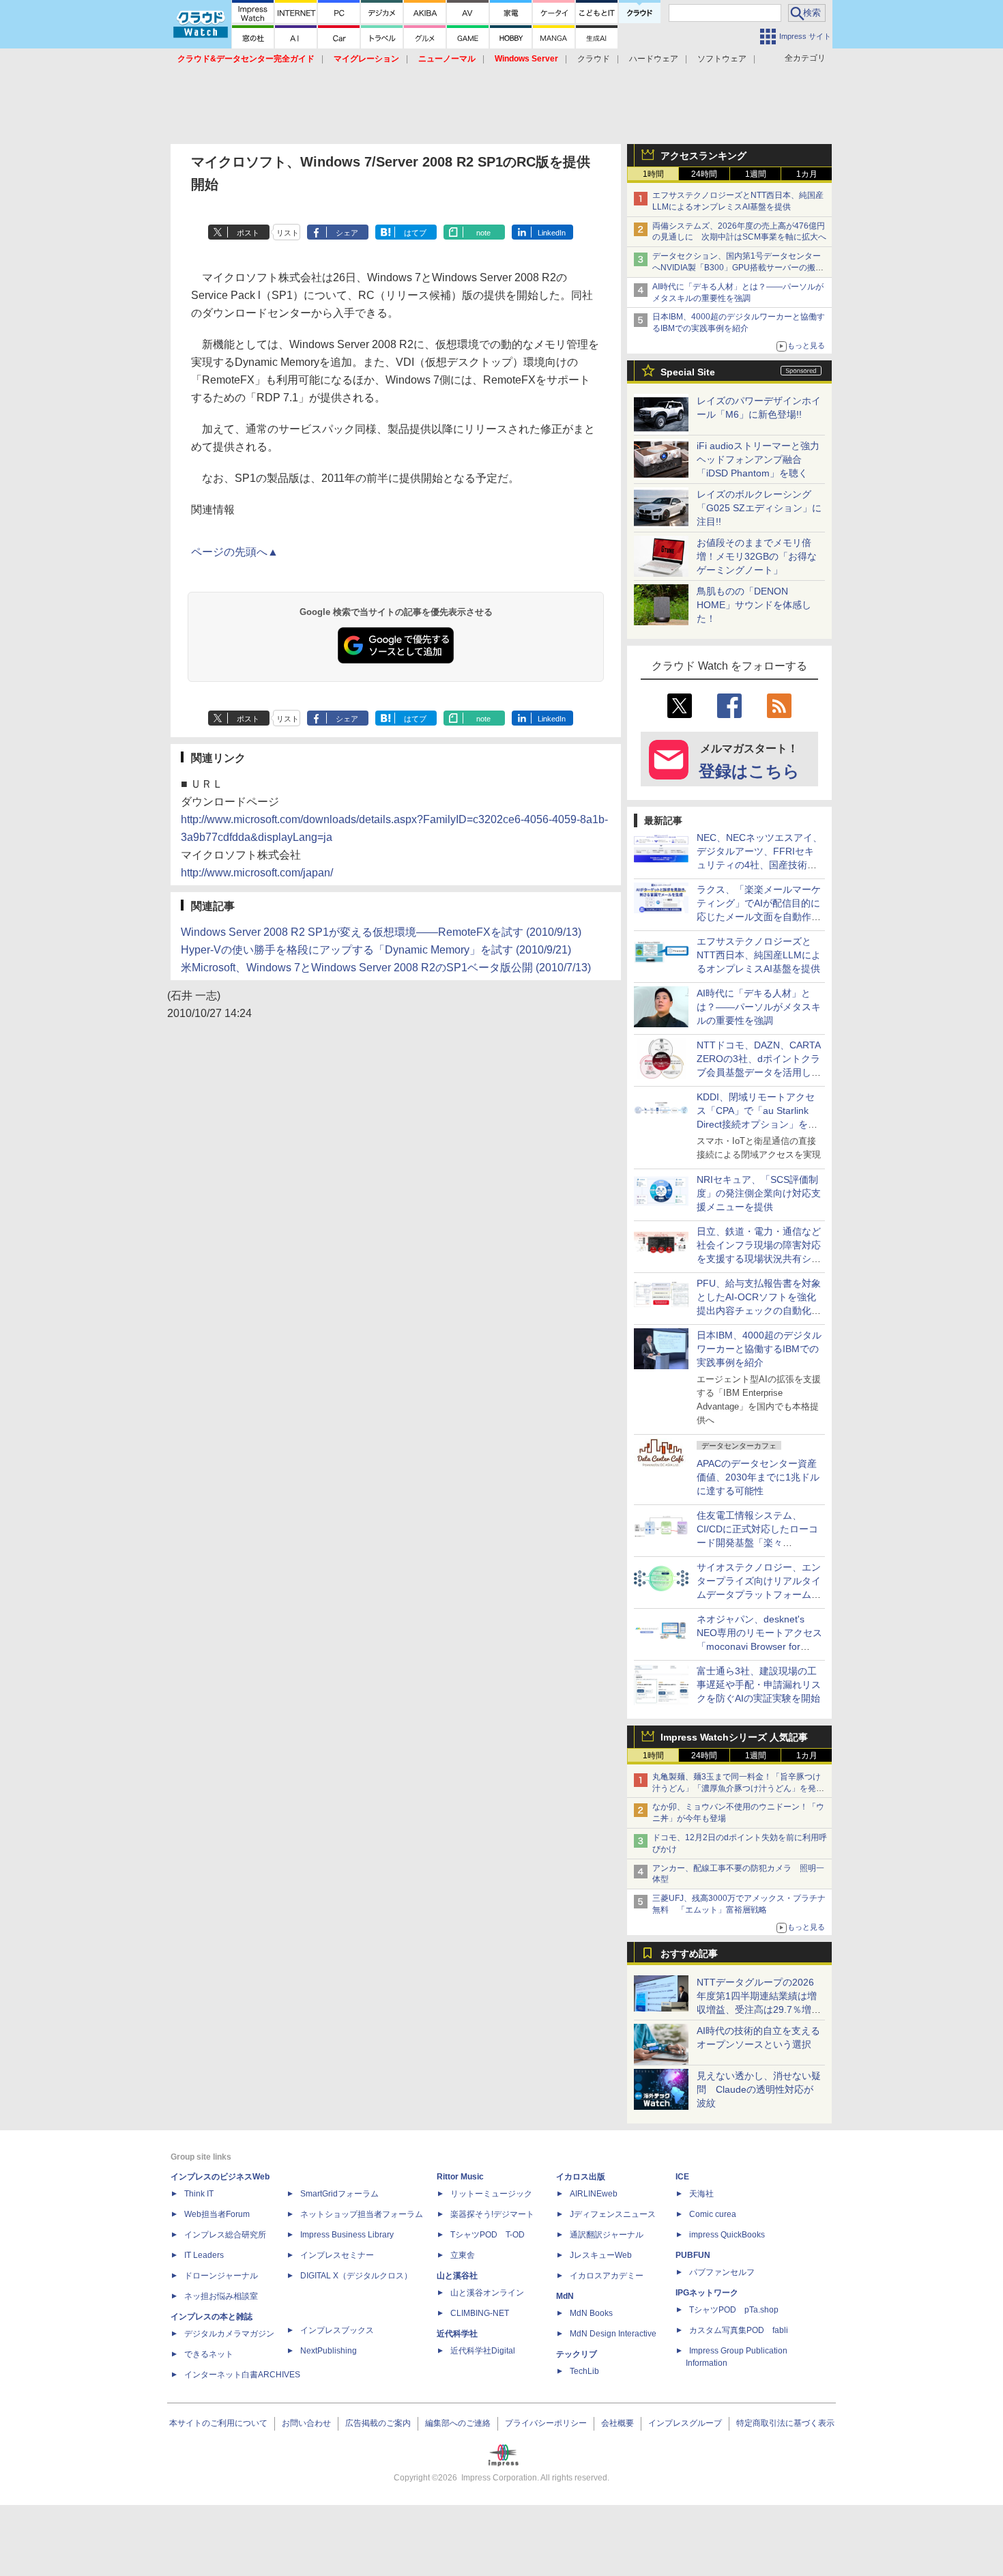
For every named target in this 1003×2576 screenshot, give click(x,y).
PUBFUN (693, 2255)
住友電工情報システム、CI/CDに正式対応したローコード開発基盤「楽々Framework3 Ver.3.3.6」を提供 (759, 1543)
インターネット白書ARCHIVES (242, 2375)
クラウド (594, 59)
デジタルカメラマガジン (229, 2334)
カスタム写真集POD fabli (739, 2330)
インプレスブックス (337, 2330)
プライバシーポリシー (546, 2423)
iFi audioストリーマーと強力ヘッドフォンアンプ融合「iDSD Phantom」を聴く (758, 459)
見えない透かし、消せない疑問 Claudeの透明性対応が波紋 (759, 2089)
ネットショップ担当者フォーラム (362, 2214)
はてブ (415, 233)
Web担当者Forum (217, 2214)
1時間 (653, 174)
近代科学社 (457, 2334)
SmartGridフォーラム (339, 2194)
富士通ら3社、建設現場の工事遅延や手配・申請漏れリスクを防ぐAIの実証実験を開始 (759, 1685)
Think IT (199, 2194)
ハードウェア (654, 59)
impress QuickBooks (727, 2235)
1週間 (756, 174)
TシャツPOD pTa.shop (734, 2310)
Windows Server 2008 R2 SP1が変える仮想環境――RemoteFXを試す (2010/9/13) (381, 932)
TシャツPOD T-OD (488, 2235)
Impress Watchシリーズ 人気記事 (734, 1737)
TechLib (584, 2371)
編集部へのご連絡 (458, 2423)
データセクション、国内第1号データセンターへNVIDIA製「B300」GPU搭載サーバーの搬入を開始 (738, 268)
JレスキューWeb (601, 2255)
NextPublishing (329, 2351)
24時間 (704, 174)
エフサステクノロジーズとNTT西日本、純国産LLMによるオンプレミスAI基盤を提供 (759, 955)
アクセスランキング (703, 156)
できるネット (209, 2354)
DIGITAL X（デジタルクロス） (356, 2276)
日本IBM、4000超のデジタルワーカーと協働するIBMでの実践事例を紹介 (759, 1349)
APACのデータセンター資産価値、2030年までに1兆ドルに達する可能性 (758, 1477)
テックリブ (577, 2354)
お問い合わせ (306, 2423)
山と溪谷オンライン (487, 2293)
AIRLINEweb (594, 2194)
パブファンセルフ (722, 2272)
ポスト (248, 233)
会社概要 (617, 2423)
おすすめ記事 (689, 1954)
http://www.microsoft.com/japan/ (257, 873)
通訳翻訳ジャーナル (607, 2235)
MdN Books (591, 2313)
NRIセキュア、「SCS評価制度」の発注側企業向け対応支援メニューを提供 (759, 1193)
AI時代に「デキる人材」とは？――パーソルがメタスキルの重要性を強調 (759, 1007)
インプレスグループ (685, 2423)
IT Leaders (204, 2255)
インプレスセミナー (337, 2255)
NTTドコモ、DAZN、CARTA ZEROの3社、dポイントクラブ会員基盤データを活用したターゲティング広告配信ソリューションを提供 (759, 1072)
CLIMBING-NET (480, 2313)
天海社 (701, 2194)
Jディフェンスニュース (613, 2214)
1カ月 (807, 174)
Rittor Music (460, 2177)
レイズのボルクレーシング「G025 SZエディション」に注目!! (759, 508)
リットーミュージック (491, 2194)
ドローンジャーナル (221, 2276)
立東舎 (463, 2255)
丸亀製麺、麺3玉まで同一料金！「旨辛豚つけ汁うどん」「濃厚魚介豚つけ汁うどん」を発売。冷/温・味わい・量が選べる (737, 1788)
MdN (565, 2296)
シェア (347, 233)
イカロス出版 (581, 2177)
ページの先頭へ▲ (235, 552)
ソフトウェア (722, 59)
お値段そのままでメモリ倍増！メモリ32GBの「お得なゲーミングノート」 (757, 556)
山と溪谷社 (457, 2276)
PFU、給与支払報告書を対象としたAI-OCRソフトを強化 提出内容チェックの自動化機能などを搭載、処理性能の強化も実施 (761, 1311)
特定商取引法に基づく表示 (785, 2423)
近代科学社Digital (483, 2351)
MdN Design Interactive (613, 2334)
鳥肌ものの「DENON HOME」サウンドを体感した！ (754, 605)
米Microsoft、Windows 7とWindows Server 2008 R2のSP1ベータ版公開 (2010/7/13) (386, 968)
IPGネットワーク (707, 2293)
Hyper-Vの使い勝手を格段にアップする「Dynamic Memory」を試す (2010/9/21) (376, 950)
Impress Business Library (347, 2235)
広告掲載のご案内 (378, 2423)
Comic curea (713, 2214)
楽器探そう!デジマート (492, 2214)
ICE (682, 2177)
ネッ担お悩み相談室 (221, 2296)
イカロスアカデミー (607, 2276)
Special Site (688, 372)
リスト (288, 233)
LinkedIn (552, 233)
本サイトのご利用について (218, 2423)
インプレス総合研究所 (225, 2235)
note (483, 233)
